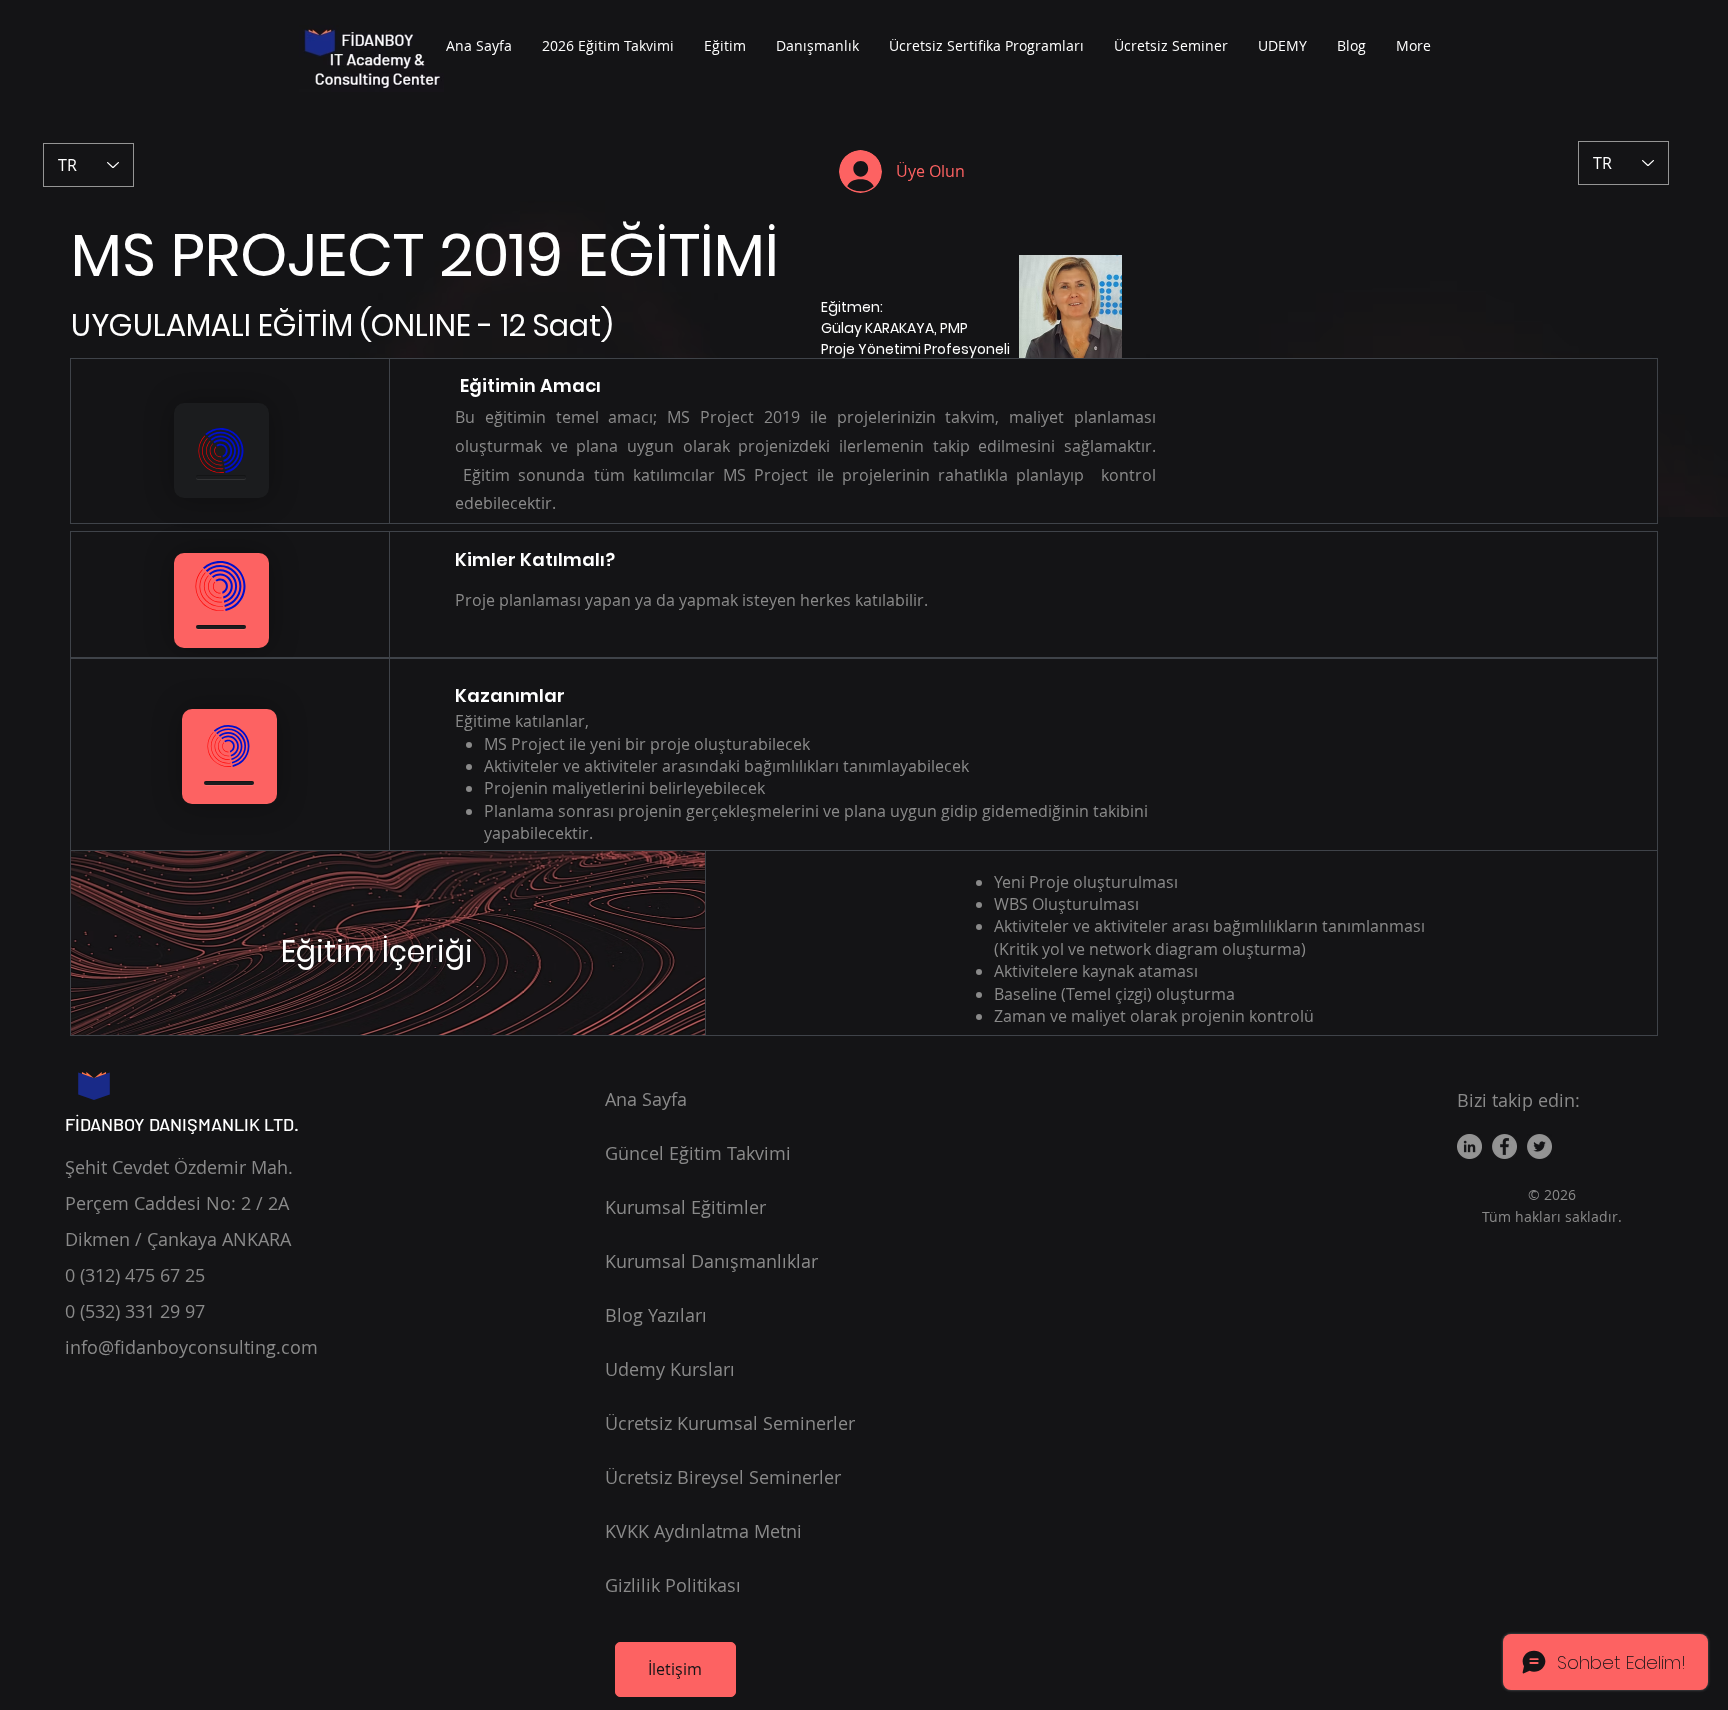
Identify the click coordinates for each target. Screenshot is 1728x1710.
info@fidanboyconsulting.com (191, 1347)
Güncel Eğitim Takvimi (698, 1153)
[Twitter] (1539, 1146)
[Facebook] (1504, 1146)
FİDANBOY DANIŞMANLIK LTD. (182, 1124)
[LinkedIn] (1469, 1146)
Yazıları (656, 1315)
